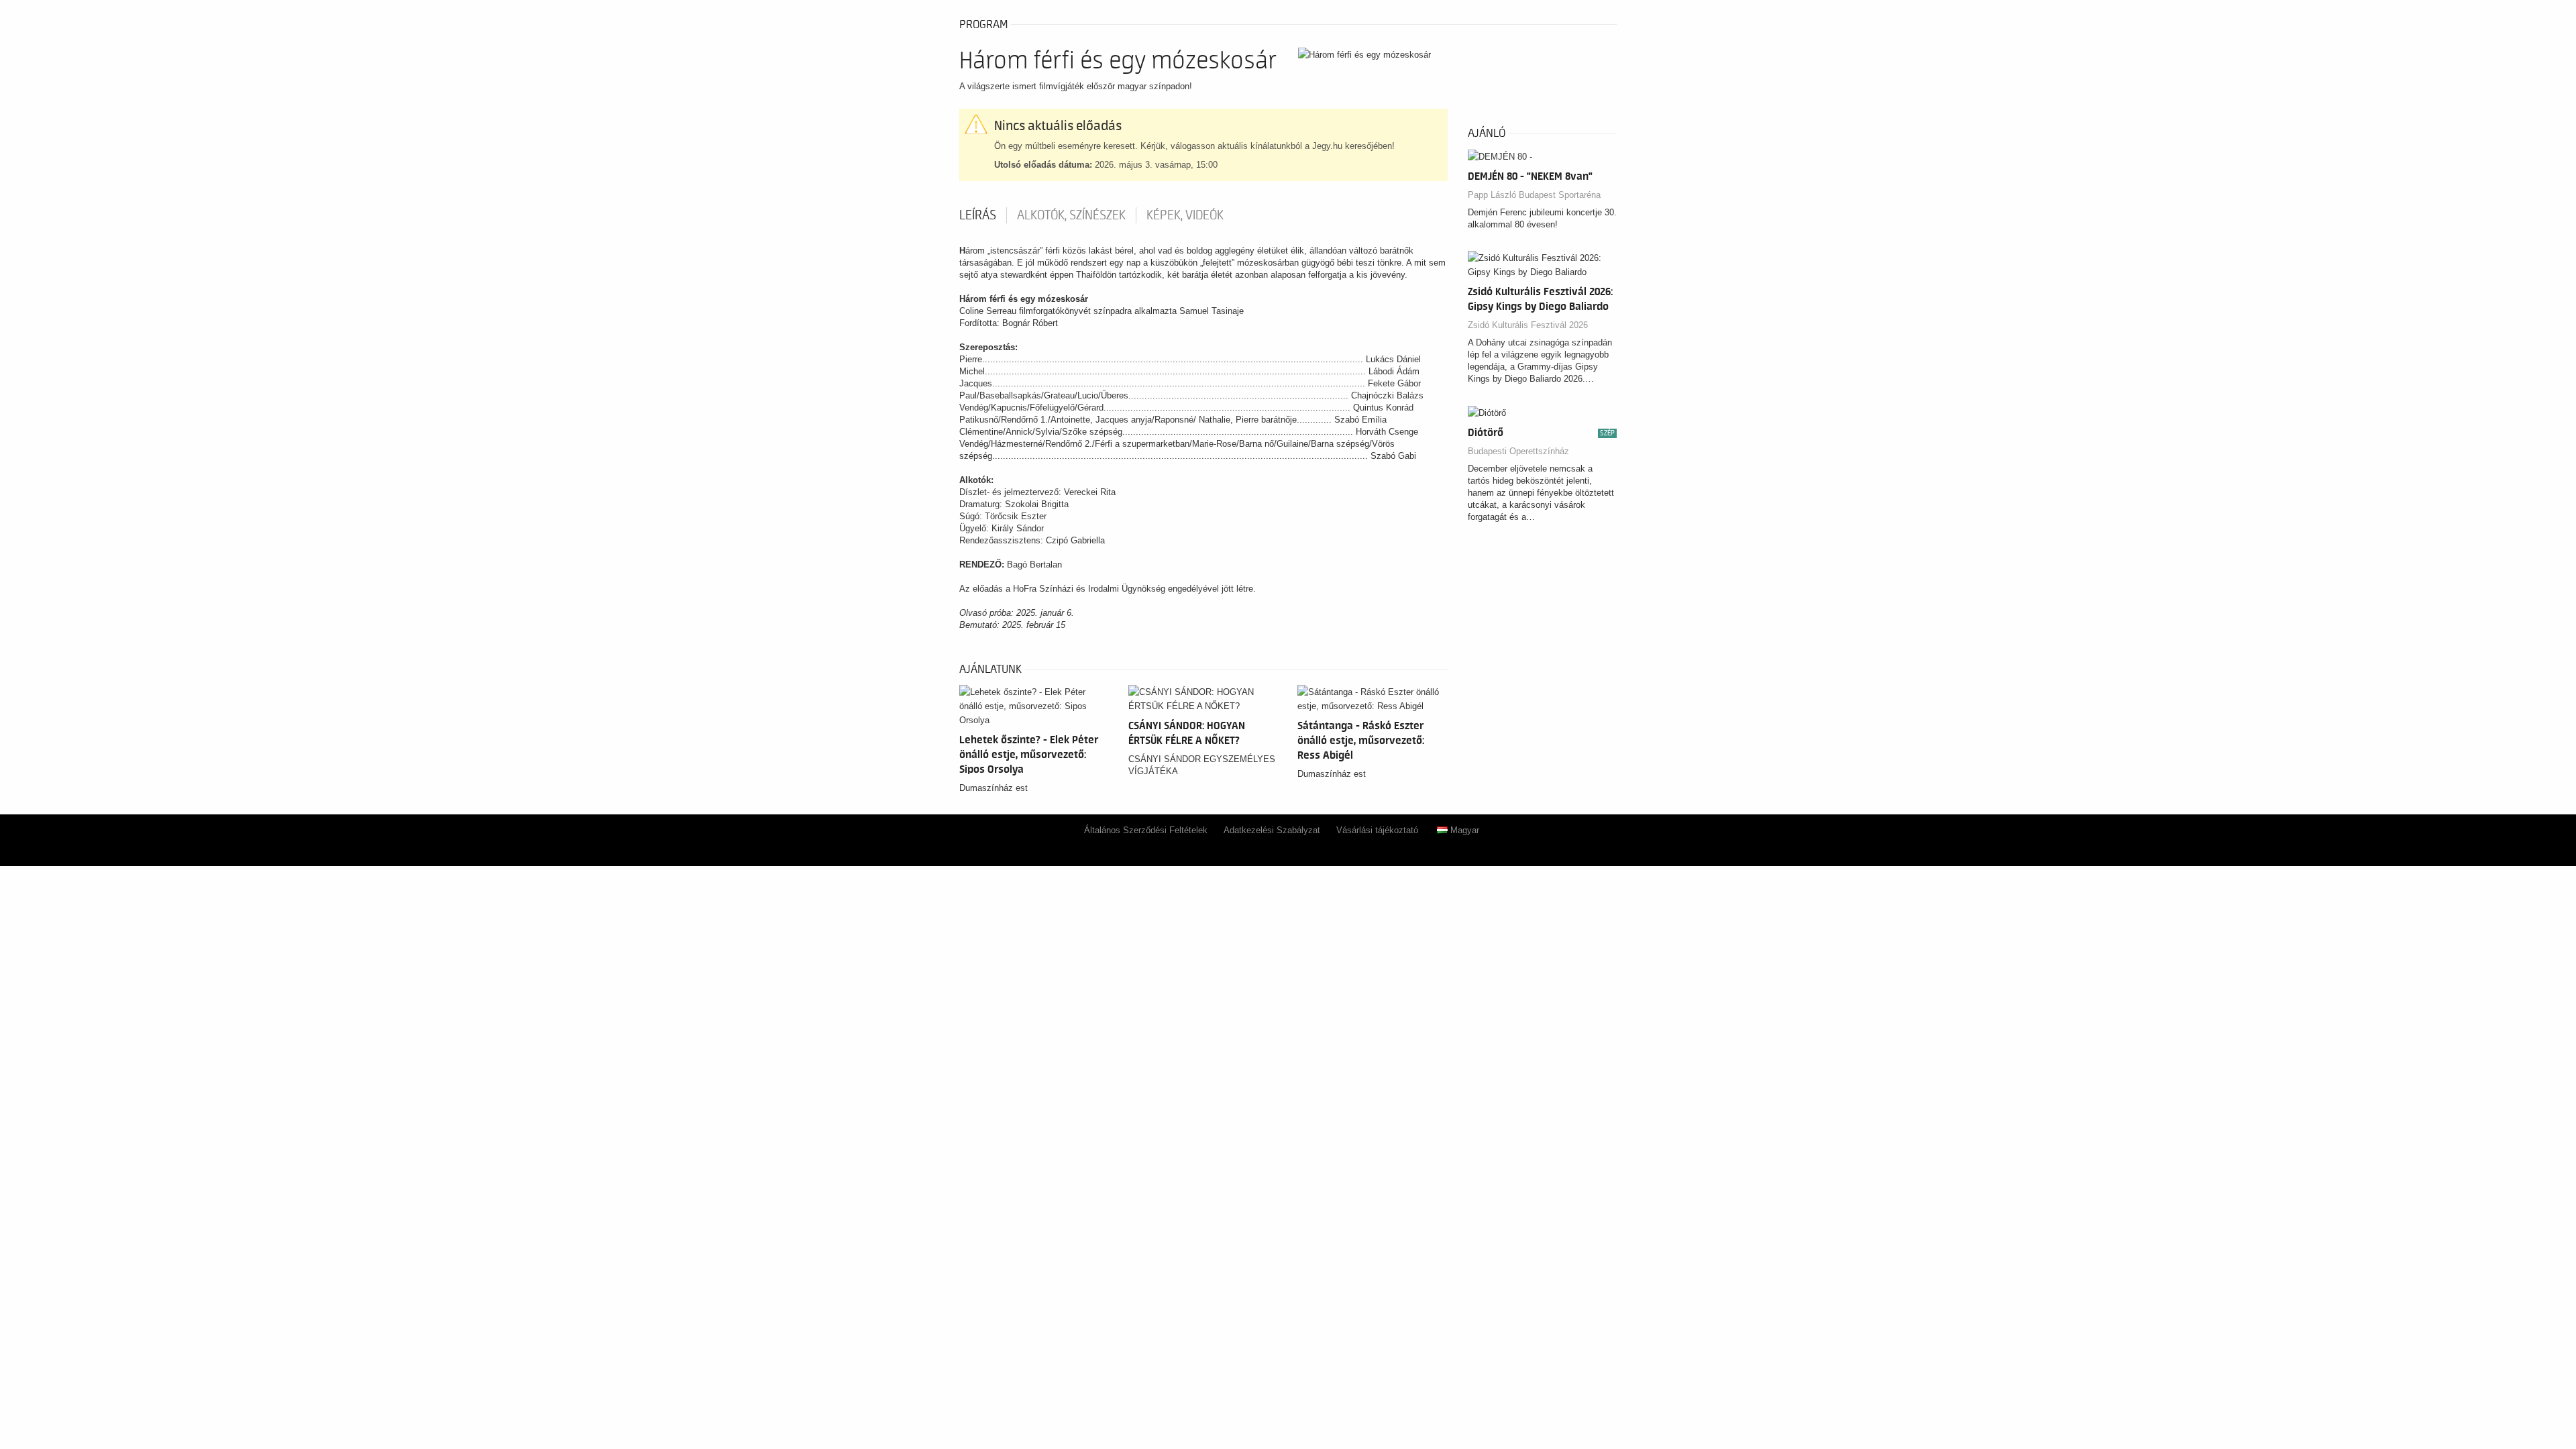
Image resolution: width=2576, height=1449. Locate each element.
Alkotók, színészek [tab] (1071, 215)
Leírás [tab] (978, 215)
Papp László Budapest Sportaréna (1534, 195)
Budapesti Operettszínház (1518, 451)
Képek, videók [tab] (1185, 215)
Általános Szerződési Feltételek (1146, 830)
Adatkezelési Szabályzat (1272, 830)
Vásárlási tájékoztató (1377, 830)
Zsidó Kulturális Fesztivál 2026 (1528, 325)
